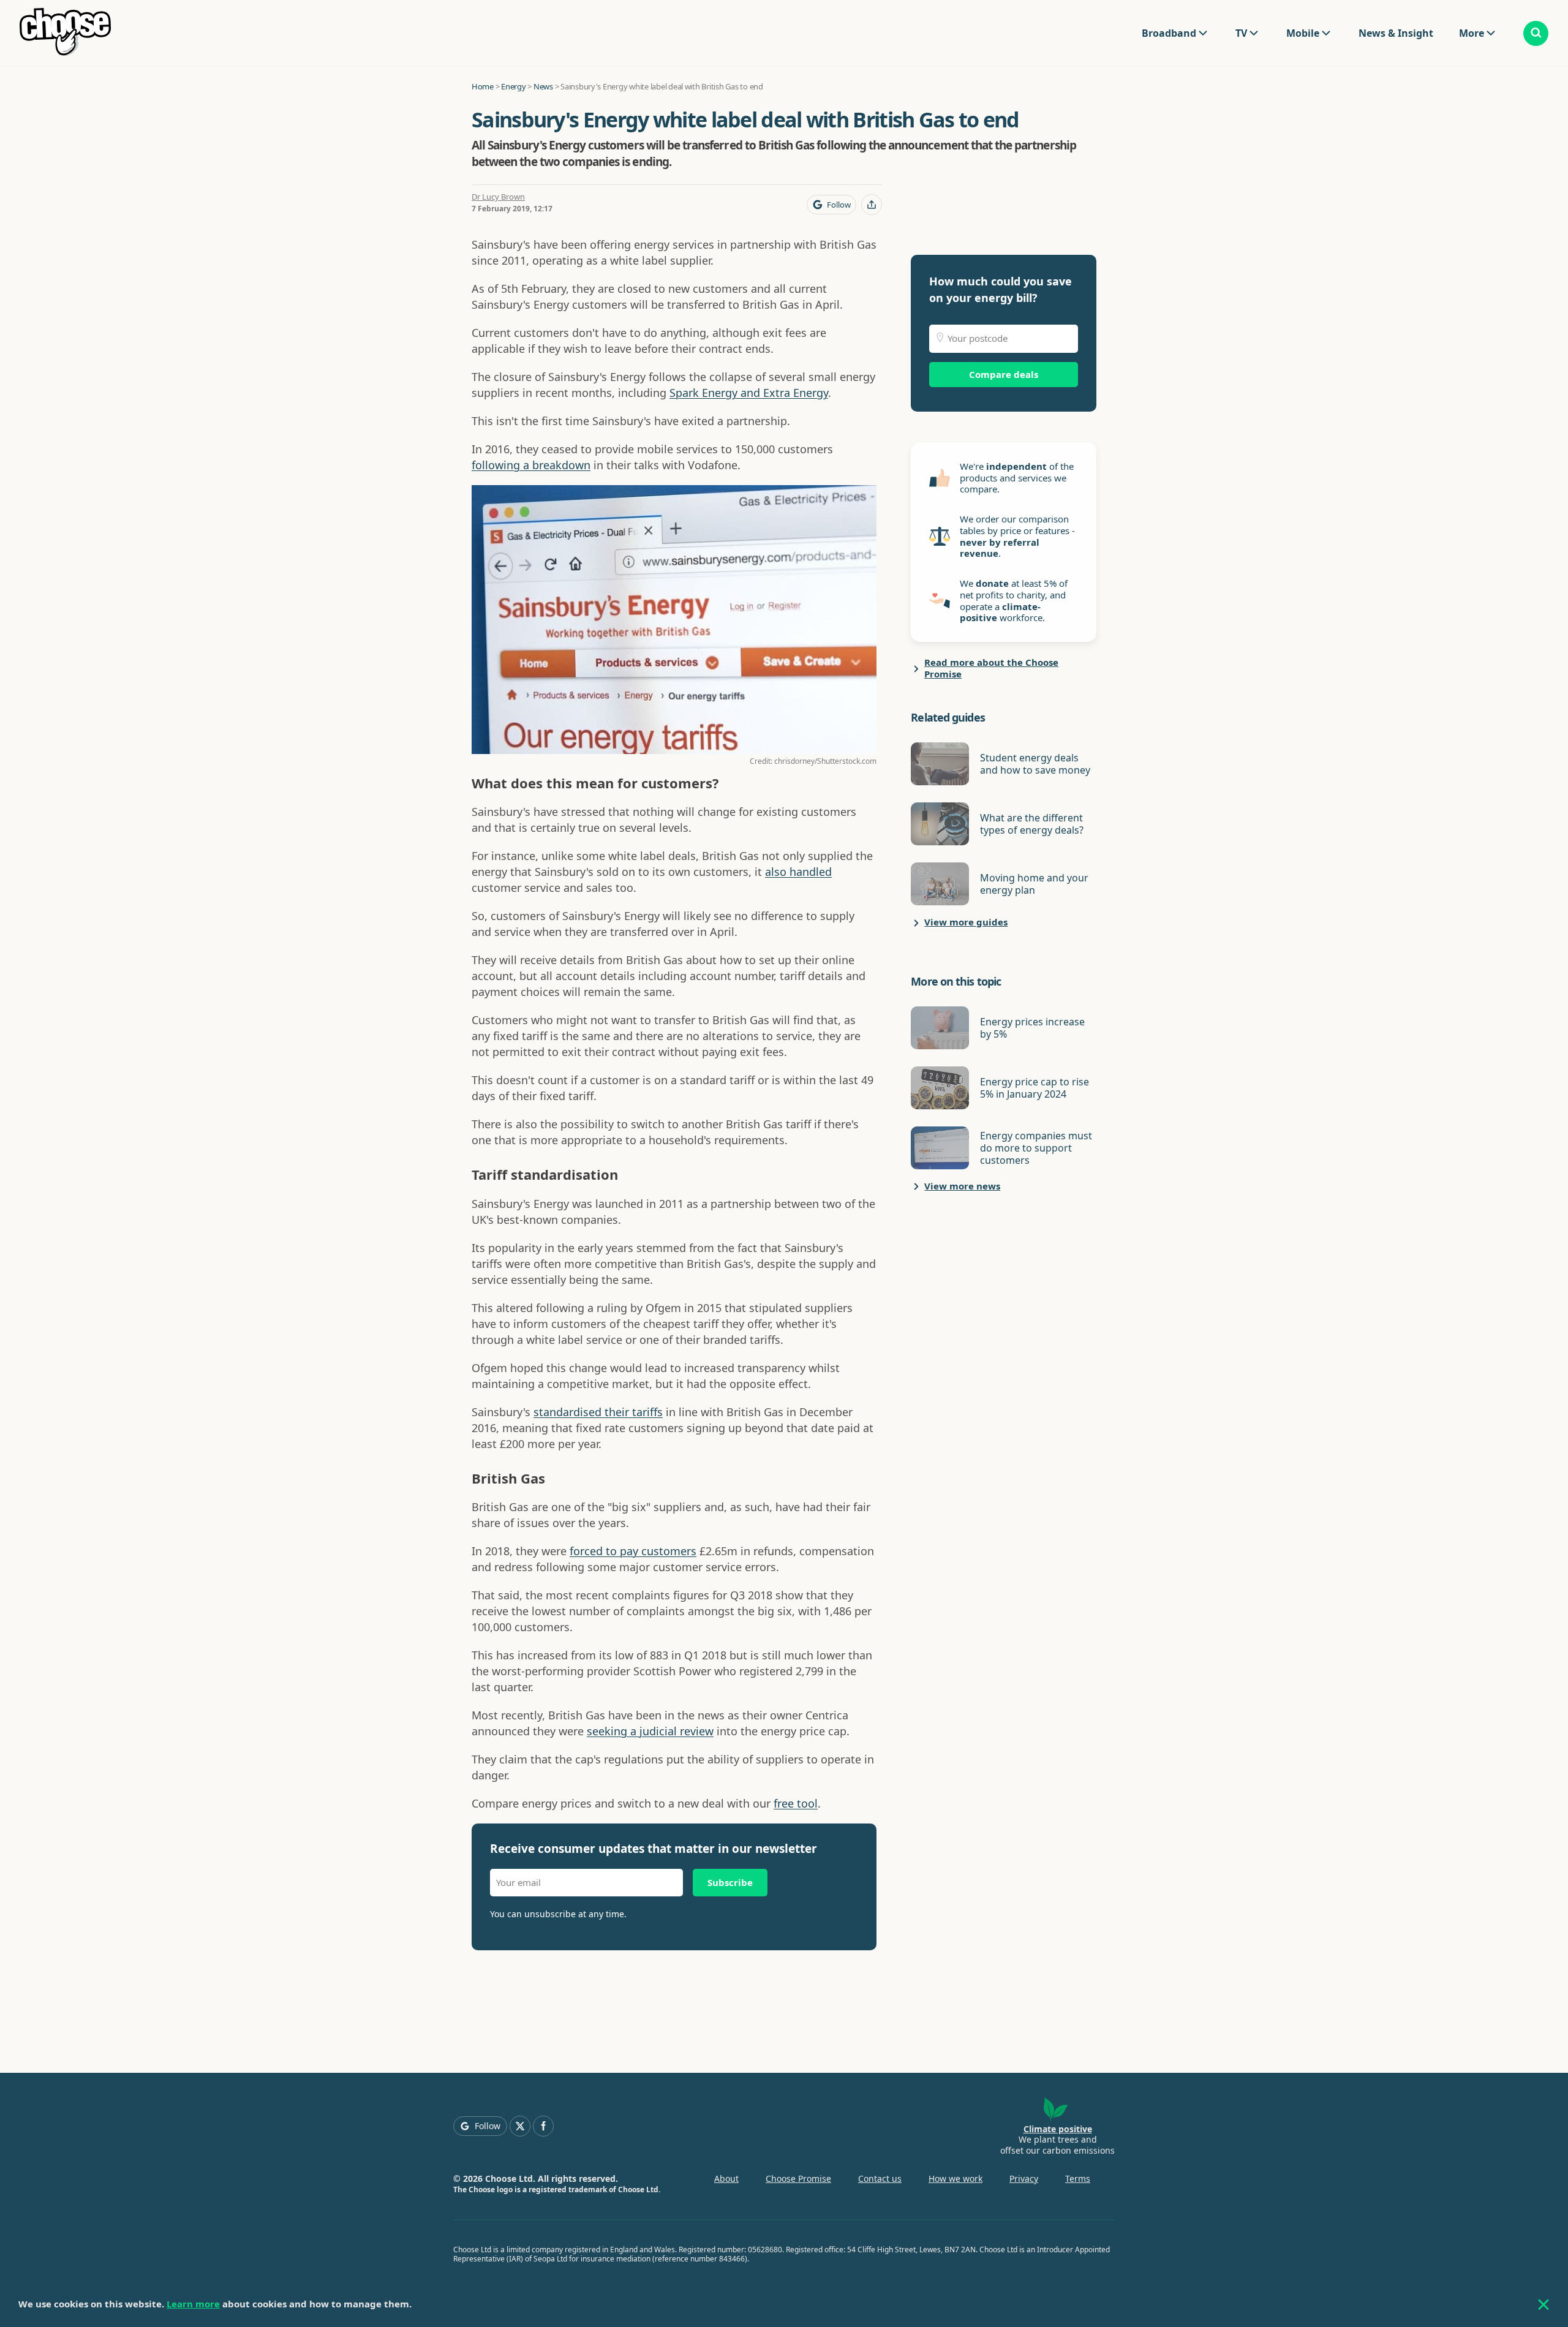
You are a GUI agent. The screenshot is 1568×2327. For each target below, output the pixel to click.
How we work (956, 2178)
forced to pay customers (633, 1551)
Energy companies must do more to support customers (1036, 1148)
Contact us (880, 2178)
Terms (1078, 2178)
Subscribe (730, 1882)
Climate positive (1058, 2129)
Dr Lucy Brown (498, 197)
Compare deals (1004, 374)
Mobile (1303, 33)
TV (1241, 33)
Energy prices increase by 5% (1032, 1028)
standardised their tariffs (598, 1412)
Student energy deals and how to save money (1035, 764)
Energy (513, 86)
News (543, 86)
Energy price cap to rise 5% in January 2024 (1035, 1088)
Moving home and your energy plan (1034, 884)
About (726, 2178)
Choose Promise (798, 2178)
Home (483, 86)
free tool (796, 1803)
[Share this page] (872, 205)
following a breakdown (531, 465)
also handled (798, 872)
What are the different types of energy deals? (1032, 824)
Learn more (193, 2304)
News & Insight (1396, 33)
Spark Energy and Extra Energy (749, 393)
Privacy (1024, 2178)
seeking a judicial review (650, 1731)
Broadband (1169, 33)
